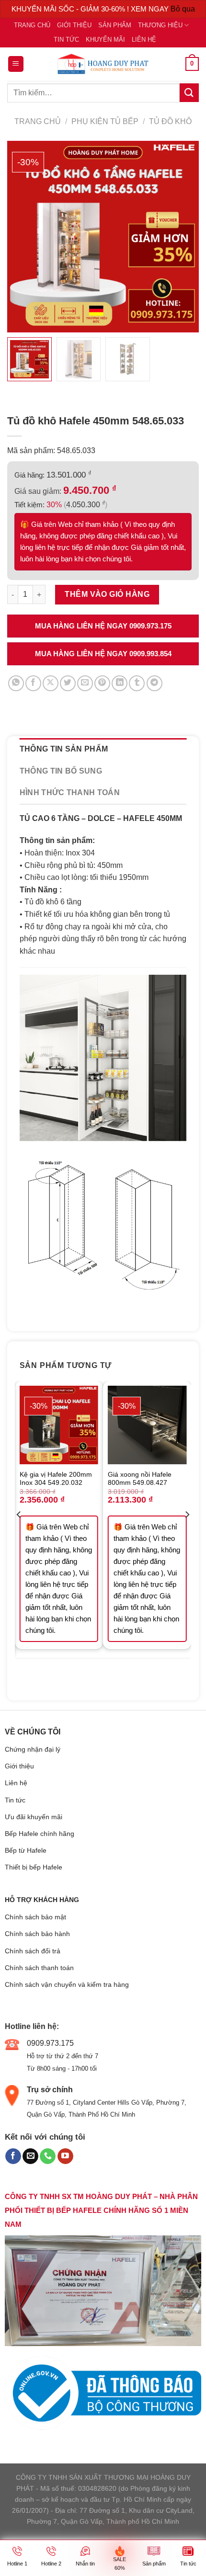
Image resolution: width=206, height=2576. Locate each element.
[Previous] (19, 1534)
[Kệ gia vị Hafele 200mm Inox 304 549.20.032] (59, 1425)
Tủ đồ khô (170, 121)
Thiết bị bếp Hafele (34, 1867)
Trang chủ (32, 25)
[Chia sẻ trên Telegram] (154, 683)
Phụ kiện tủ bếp (105, 121)
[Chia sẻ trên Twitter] (68, 683)
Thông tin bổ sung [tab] (61, 771)
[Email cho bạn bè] (85, 683)
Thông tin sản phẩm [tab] (64, 749)
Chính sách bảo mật (35, 1917)
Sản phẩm (115, 25)
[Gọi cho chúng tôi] (48, 2156)
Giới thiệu (74, 25)
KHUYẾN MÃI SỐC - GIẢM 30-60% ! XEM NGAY (91, 9)
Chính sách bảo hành (37, 1934)
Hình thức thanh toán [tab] (70, 792)
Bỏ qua (183, 9)
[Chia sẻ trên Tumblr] (137, 683)
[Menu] (16, 64)
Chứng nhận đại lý (33, 1749)
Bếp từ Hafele (26, 1850)
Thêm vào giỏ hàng (107, 594)
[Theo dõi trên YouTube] (65, 2156)
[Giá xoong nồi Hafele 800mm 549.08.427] (147, 1425)
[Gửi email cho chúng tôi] (30, 2156)
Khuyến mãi (105, 40)
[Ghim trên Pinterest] (102, 683)
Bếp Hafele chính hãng (40, 1834)
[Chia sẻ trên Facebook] (33, 683)
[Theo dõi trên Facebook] (13, 2156)
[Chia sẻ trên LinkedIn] (120, 683)
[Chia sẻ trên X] (51, 683)
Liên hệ (144, 40)
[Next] (187, 1534)
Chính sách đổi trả (33, 1951)
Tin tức (66, 40)
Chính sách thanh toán (39, 1968)
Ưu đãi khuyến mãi (34, 1817)
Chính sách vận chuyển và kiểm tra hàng (67, 1984)
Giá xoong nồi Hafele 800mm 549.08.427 (140, 1479)
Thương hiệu (160, 25)
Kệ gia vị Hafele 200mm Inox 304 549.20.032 (56, 1479)
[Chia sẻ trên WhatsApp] (16, 683)
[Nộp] (189, 93)
